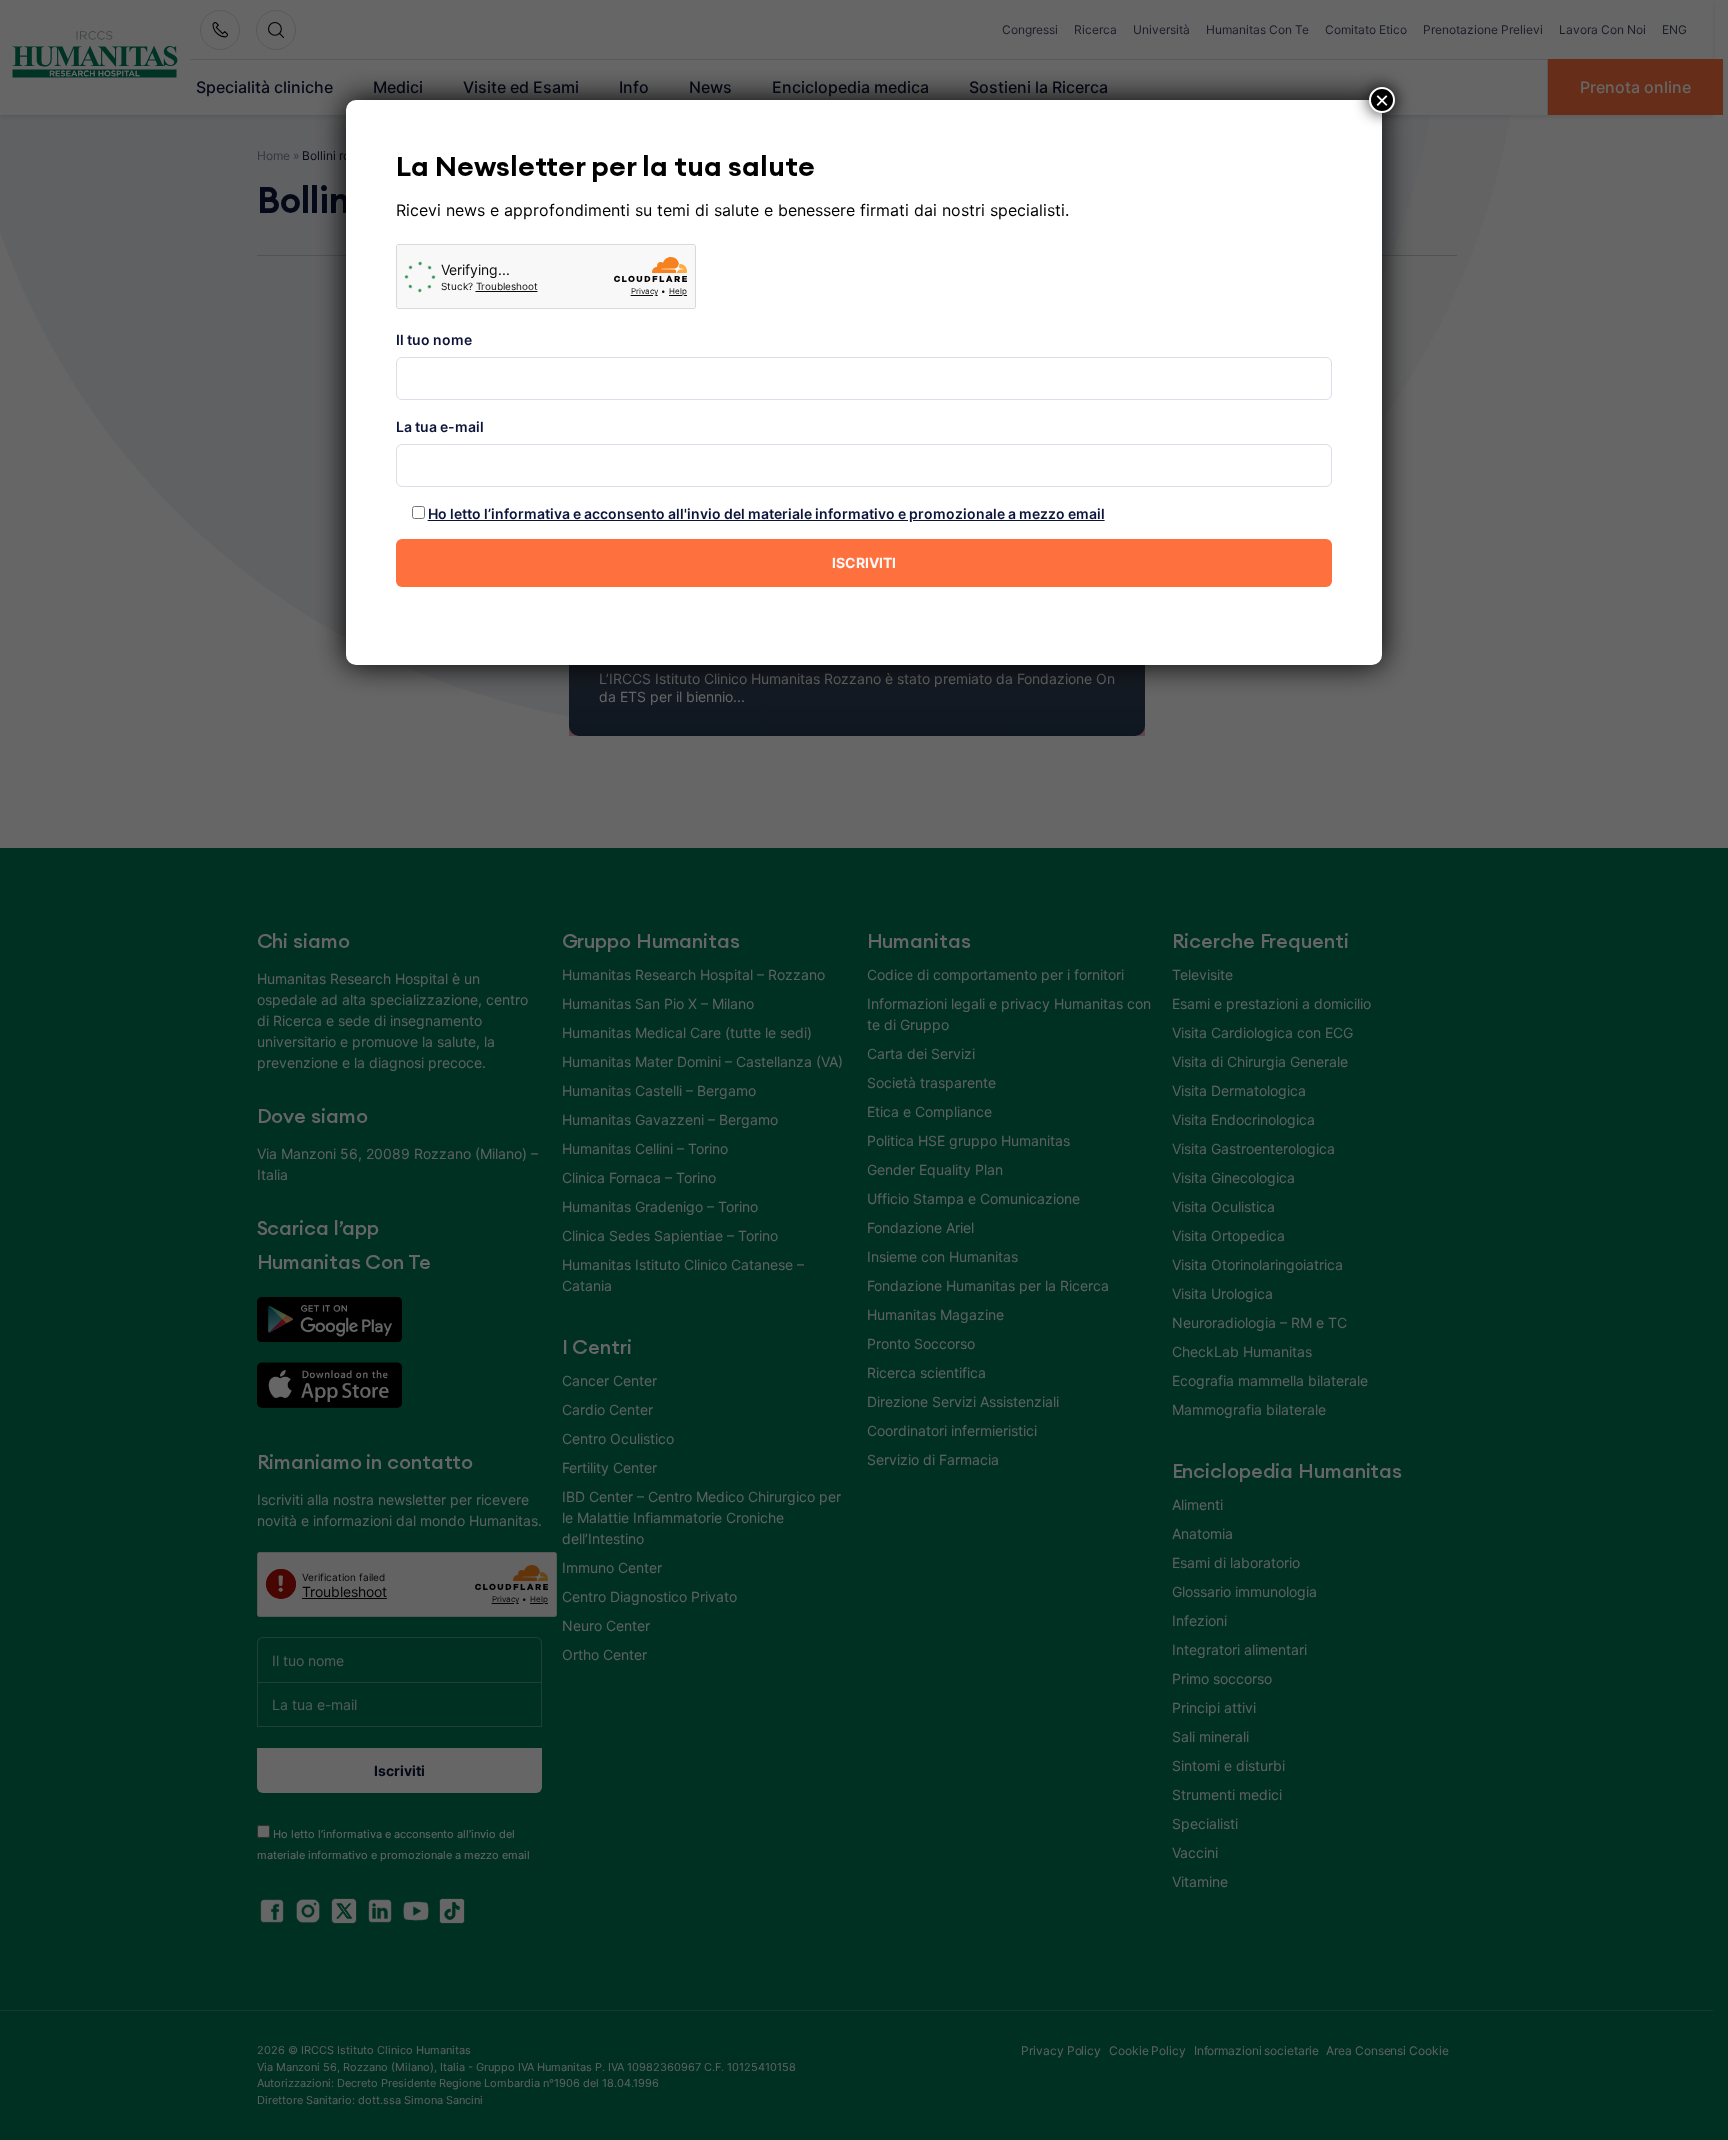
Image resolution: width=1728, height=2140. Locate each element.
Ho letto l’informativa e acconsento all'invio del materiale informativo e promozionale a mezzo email (766, 513)
